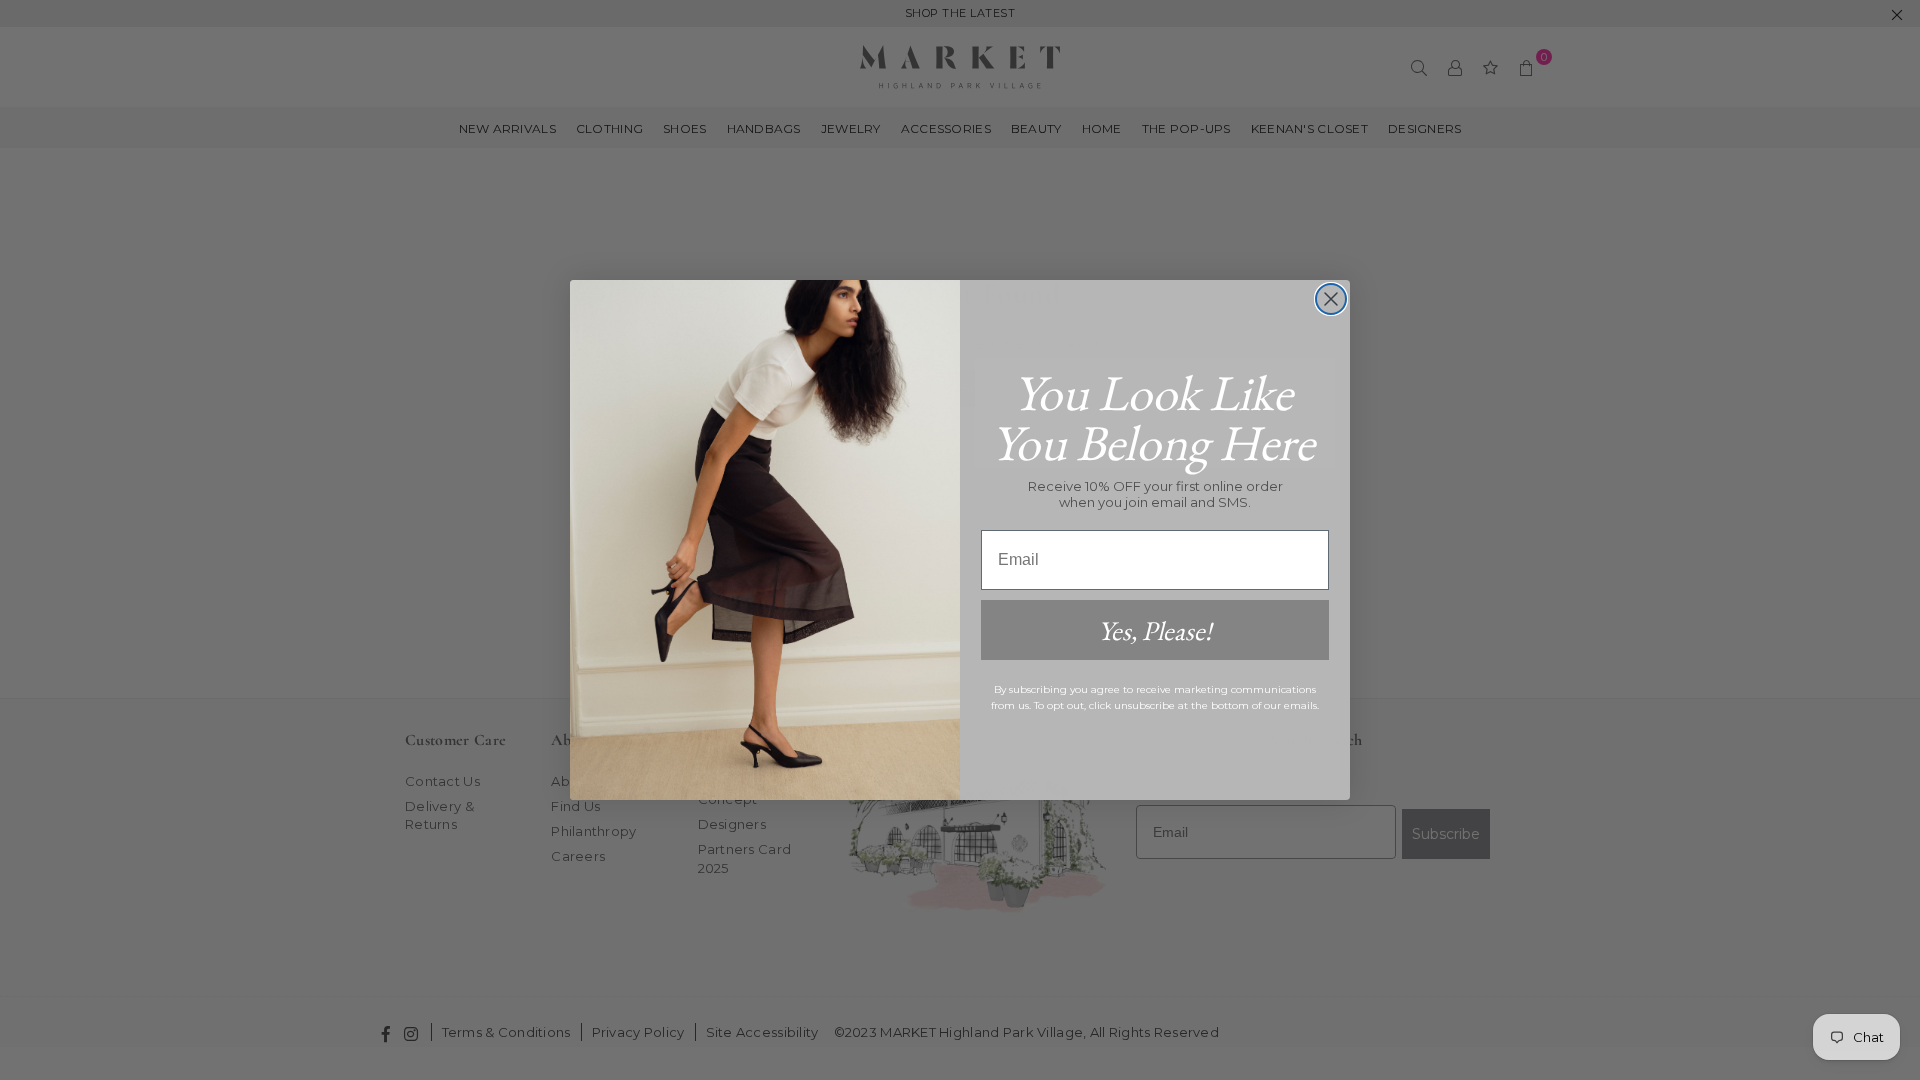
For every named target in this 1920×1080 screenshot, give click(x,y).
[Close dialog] (1331, 299)
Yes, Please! (1155, 630)
